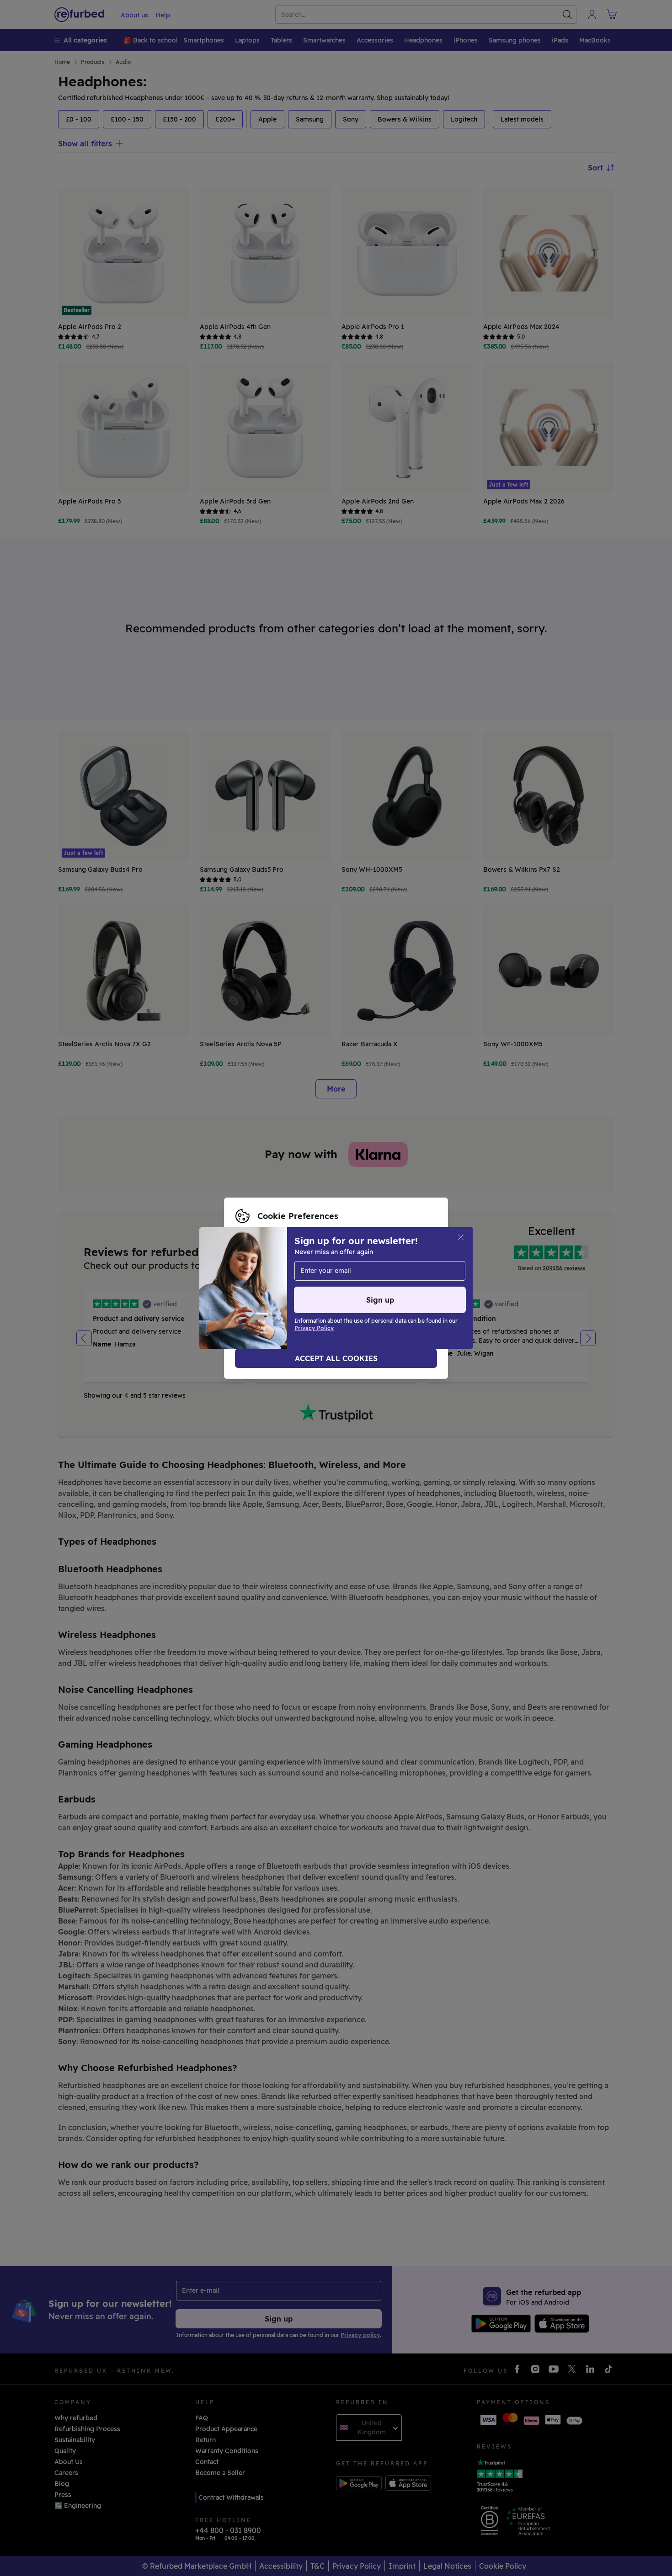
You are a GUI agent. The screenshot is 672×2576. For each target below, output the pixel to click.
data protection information (280, 1283)
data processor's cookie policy (284, 1293)
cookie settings (299, 1274)
